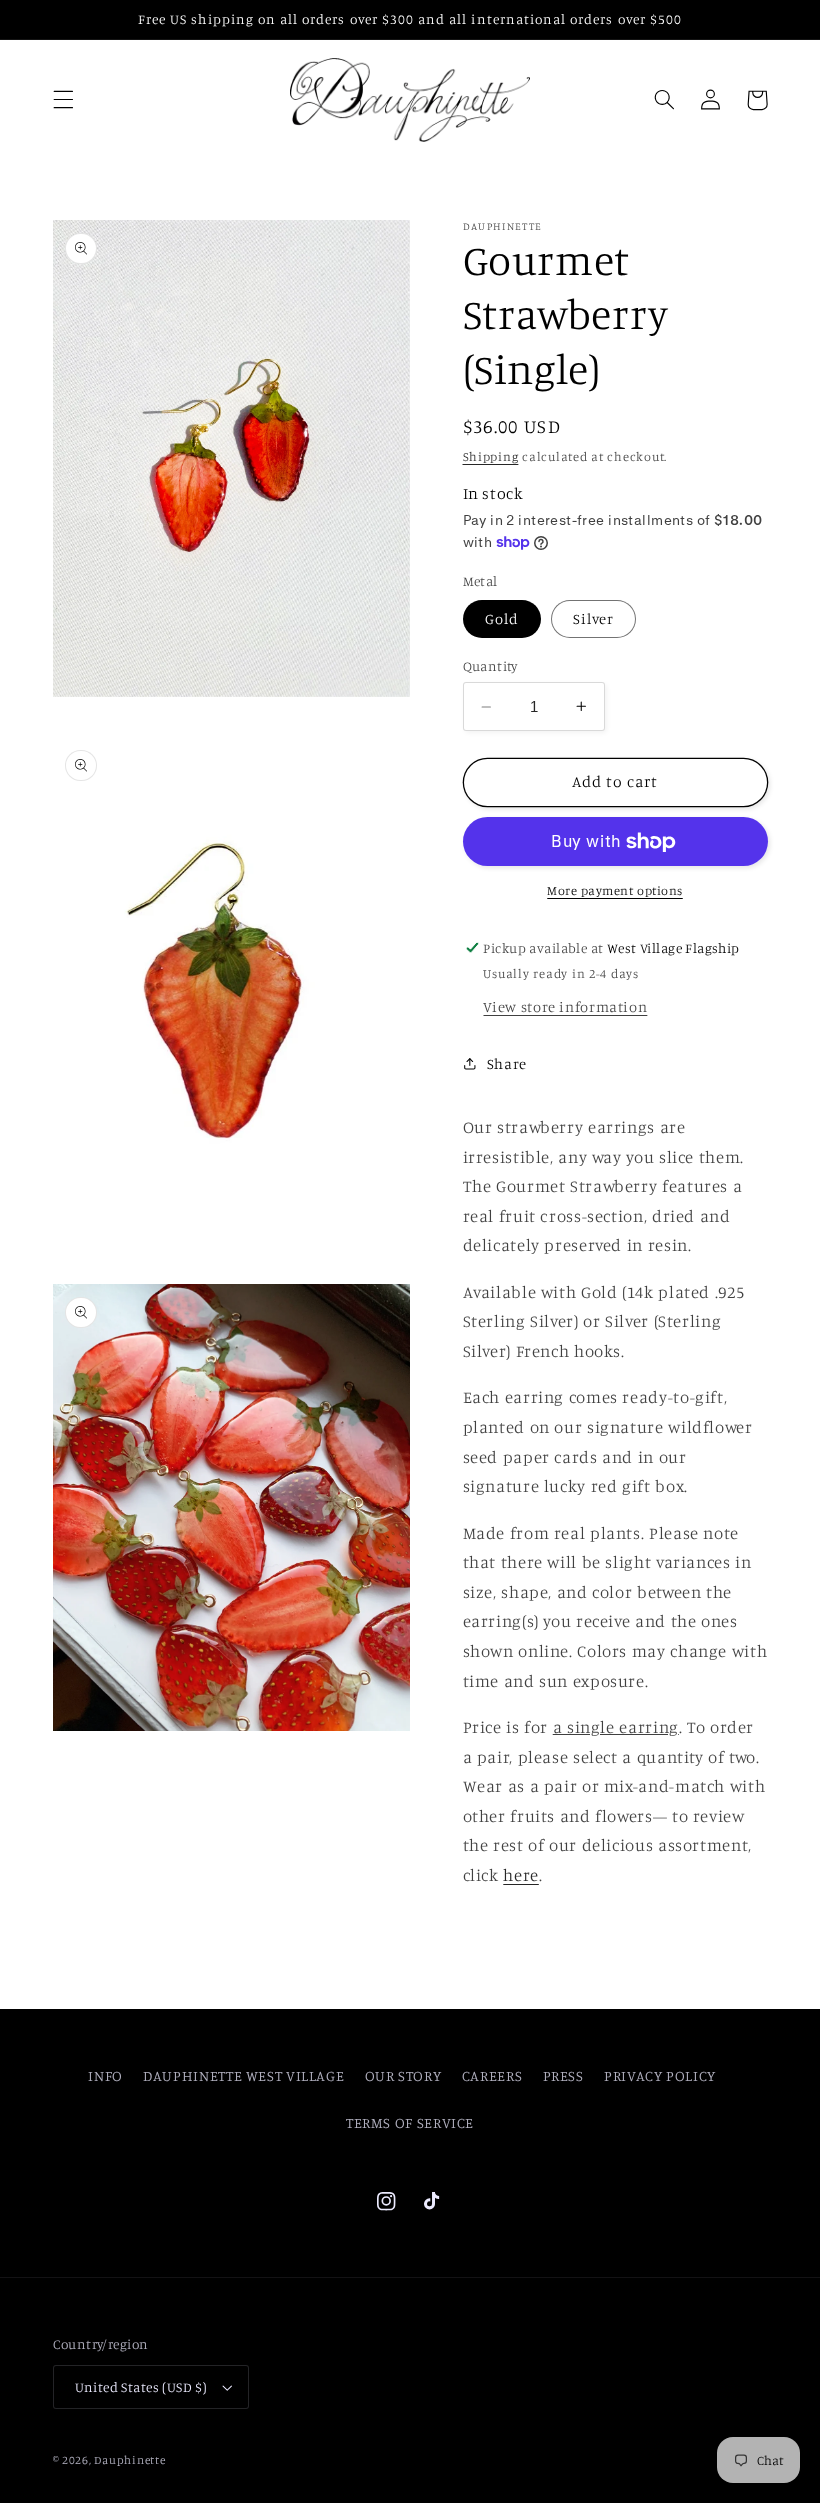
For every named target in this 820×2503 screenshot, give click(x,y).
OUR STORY (403, 2075)
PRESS (563, 2075)
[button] (63, 100)
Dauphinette (129, 2460)
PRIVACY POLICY (660, 2075)
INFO (105, 2075)
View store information (565, 1006)
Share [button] (507, 1063)
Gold (502, 618)
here (521, 1875)
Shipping (491, 456)
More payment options (615, 890)
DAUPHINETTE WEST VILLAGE (243, 2075)
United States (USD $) (141, 2387)
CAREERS (492, 2075)
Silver (593, 618)
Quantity (490, 666)
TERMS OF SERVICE (410, 2122)
